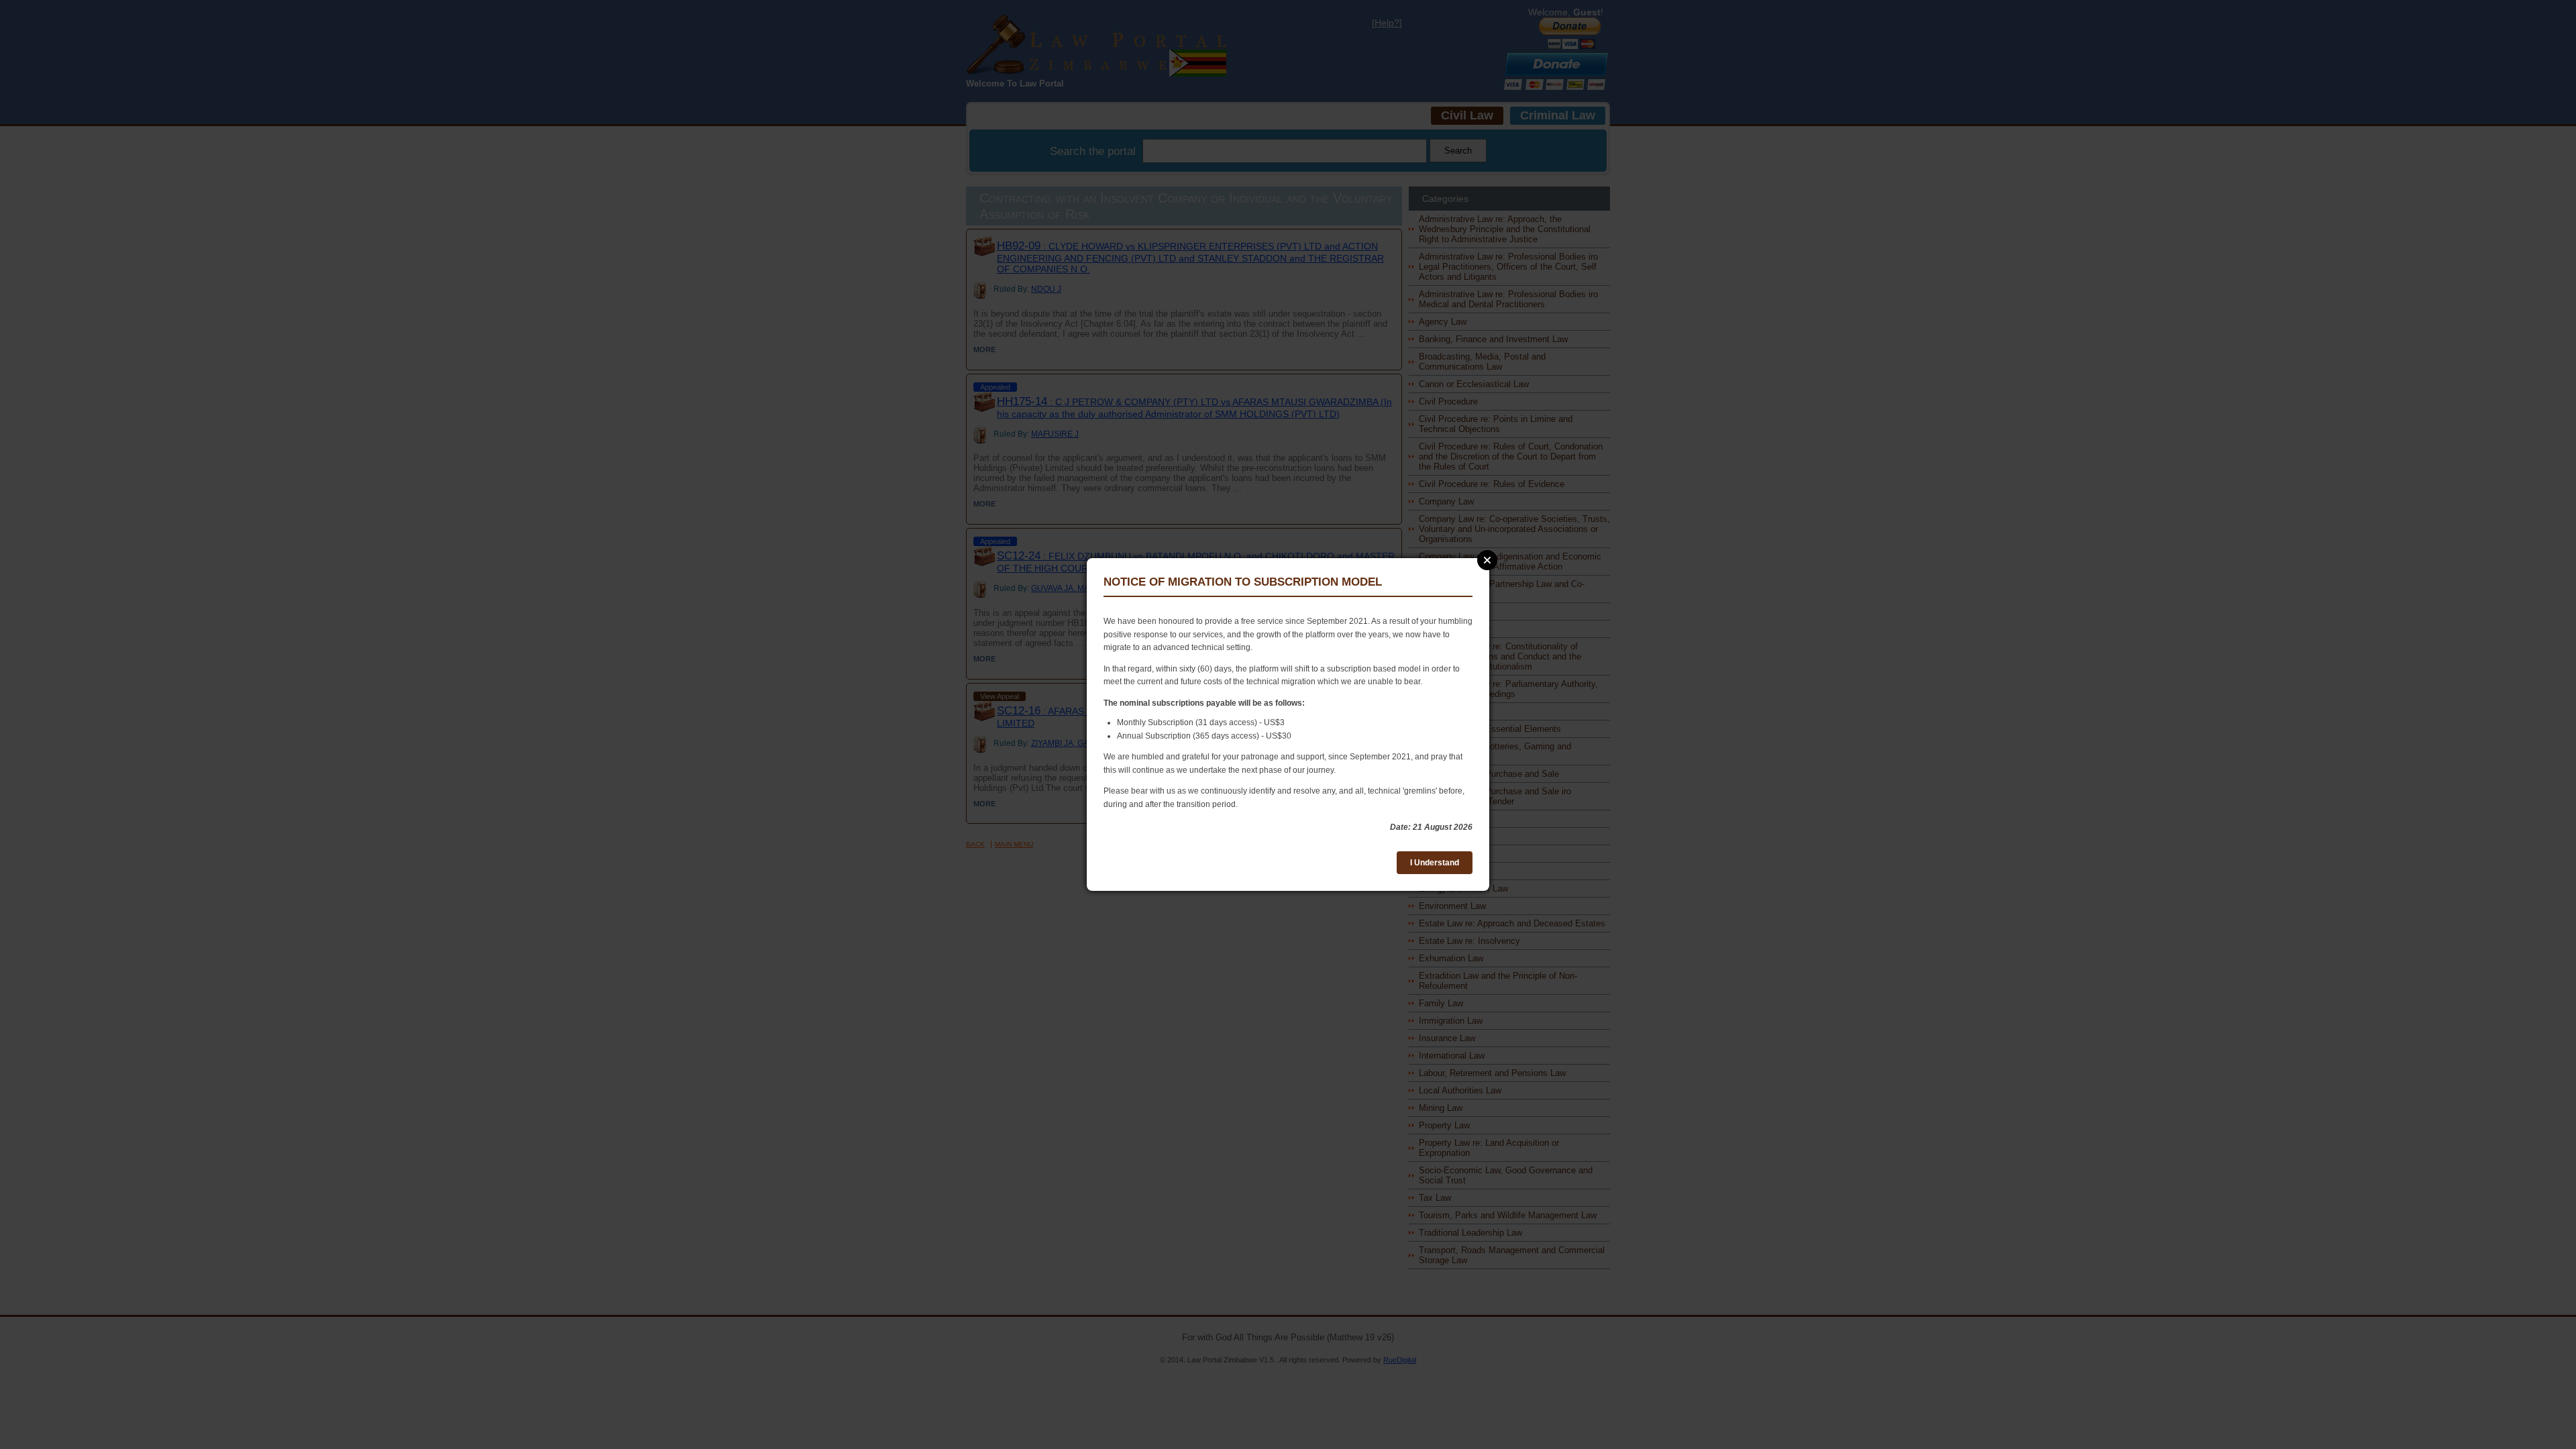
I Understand (1435, 863)
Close (1487, 560)
